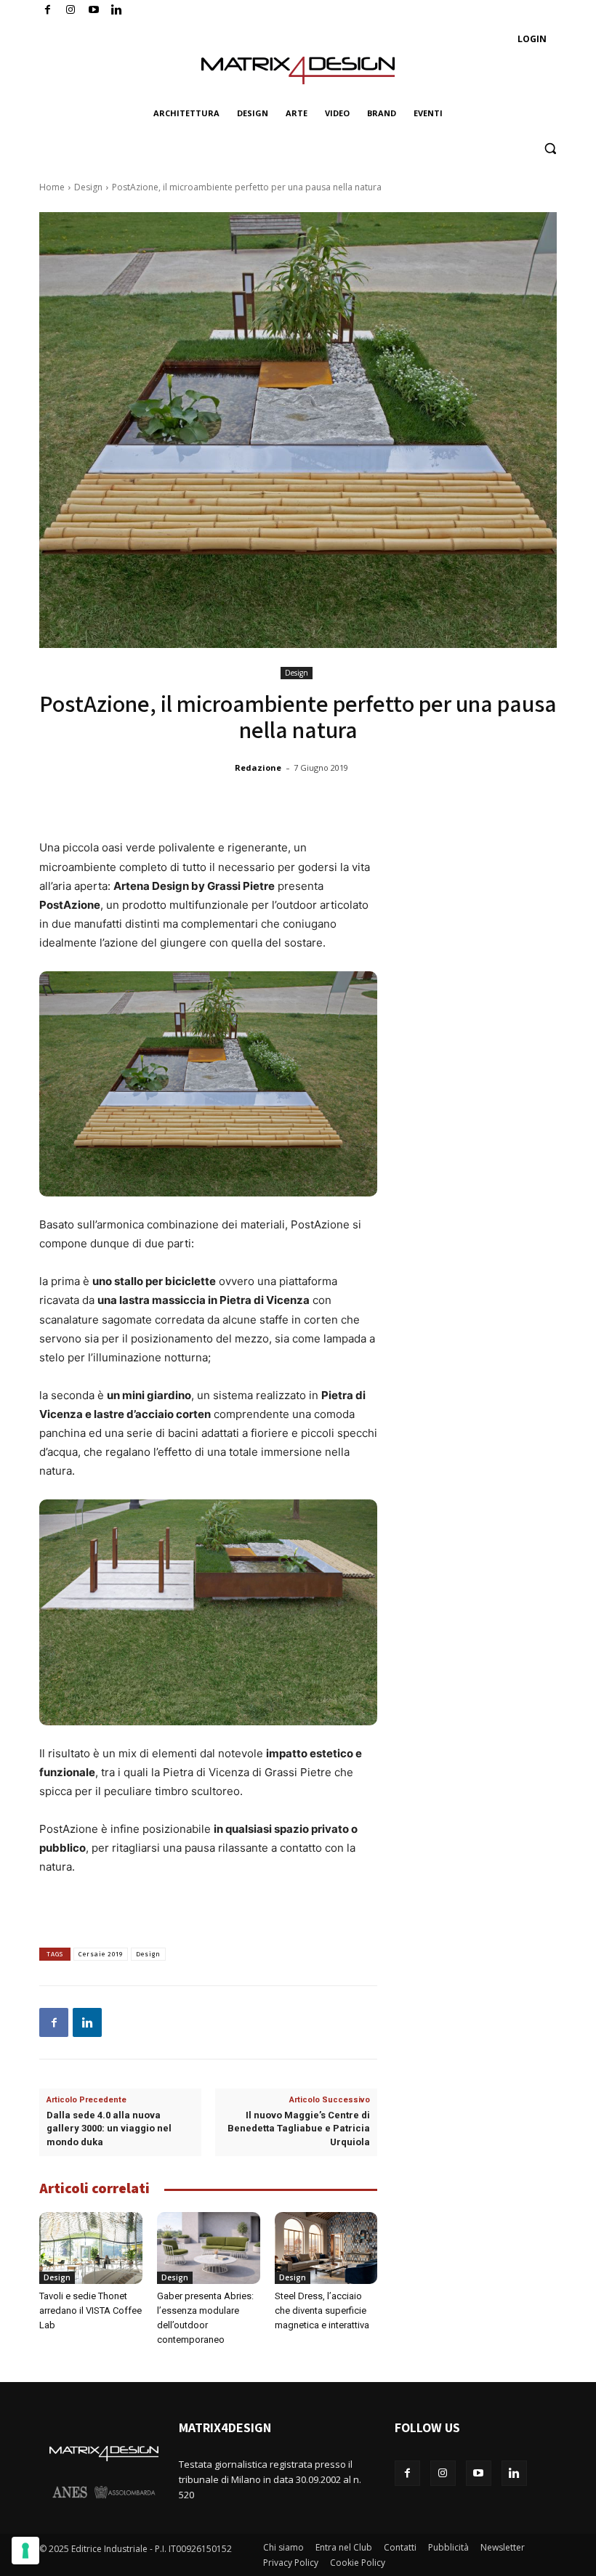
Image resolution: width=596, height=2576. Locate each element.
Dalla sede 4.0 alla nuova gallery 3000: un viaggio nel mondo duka (109, 2128)
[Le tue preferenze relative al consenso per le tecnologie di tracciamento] (25, 2551)
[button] (550, 149)
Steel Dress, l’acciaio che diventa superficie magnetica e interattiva (322, 2310)
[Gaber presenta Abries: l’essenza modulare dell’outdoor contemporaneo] (209, 2248)
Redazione (258, 767)
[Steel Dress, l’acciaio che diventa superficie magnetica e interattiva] (326, 2248)
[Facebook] (48, 11)
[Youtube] (94, 11)
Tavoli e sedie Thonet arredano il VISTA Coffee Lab (90, 2310)
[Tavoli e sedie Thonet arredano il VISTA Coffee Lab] (91, 2248)
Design (88, 187)
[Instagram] (71, 11)
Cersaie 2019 (101, 1954)
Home (52, 187)
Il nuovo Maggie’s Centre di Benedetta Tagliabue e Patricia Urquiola (299, 2128)
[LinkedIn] (117, 11)
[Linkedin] (87, 2022)
